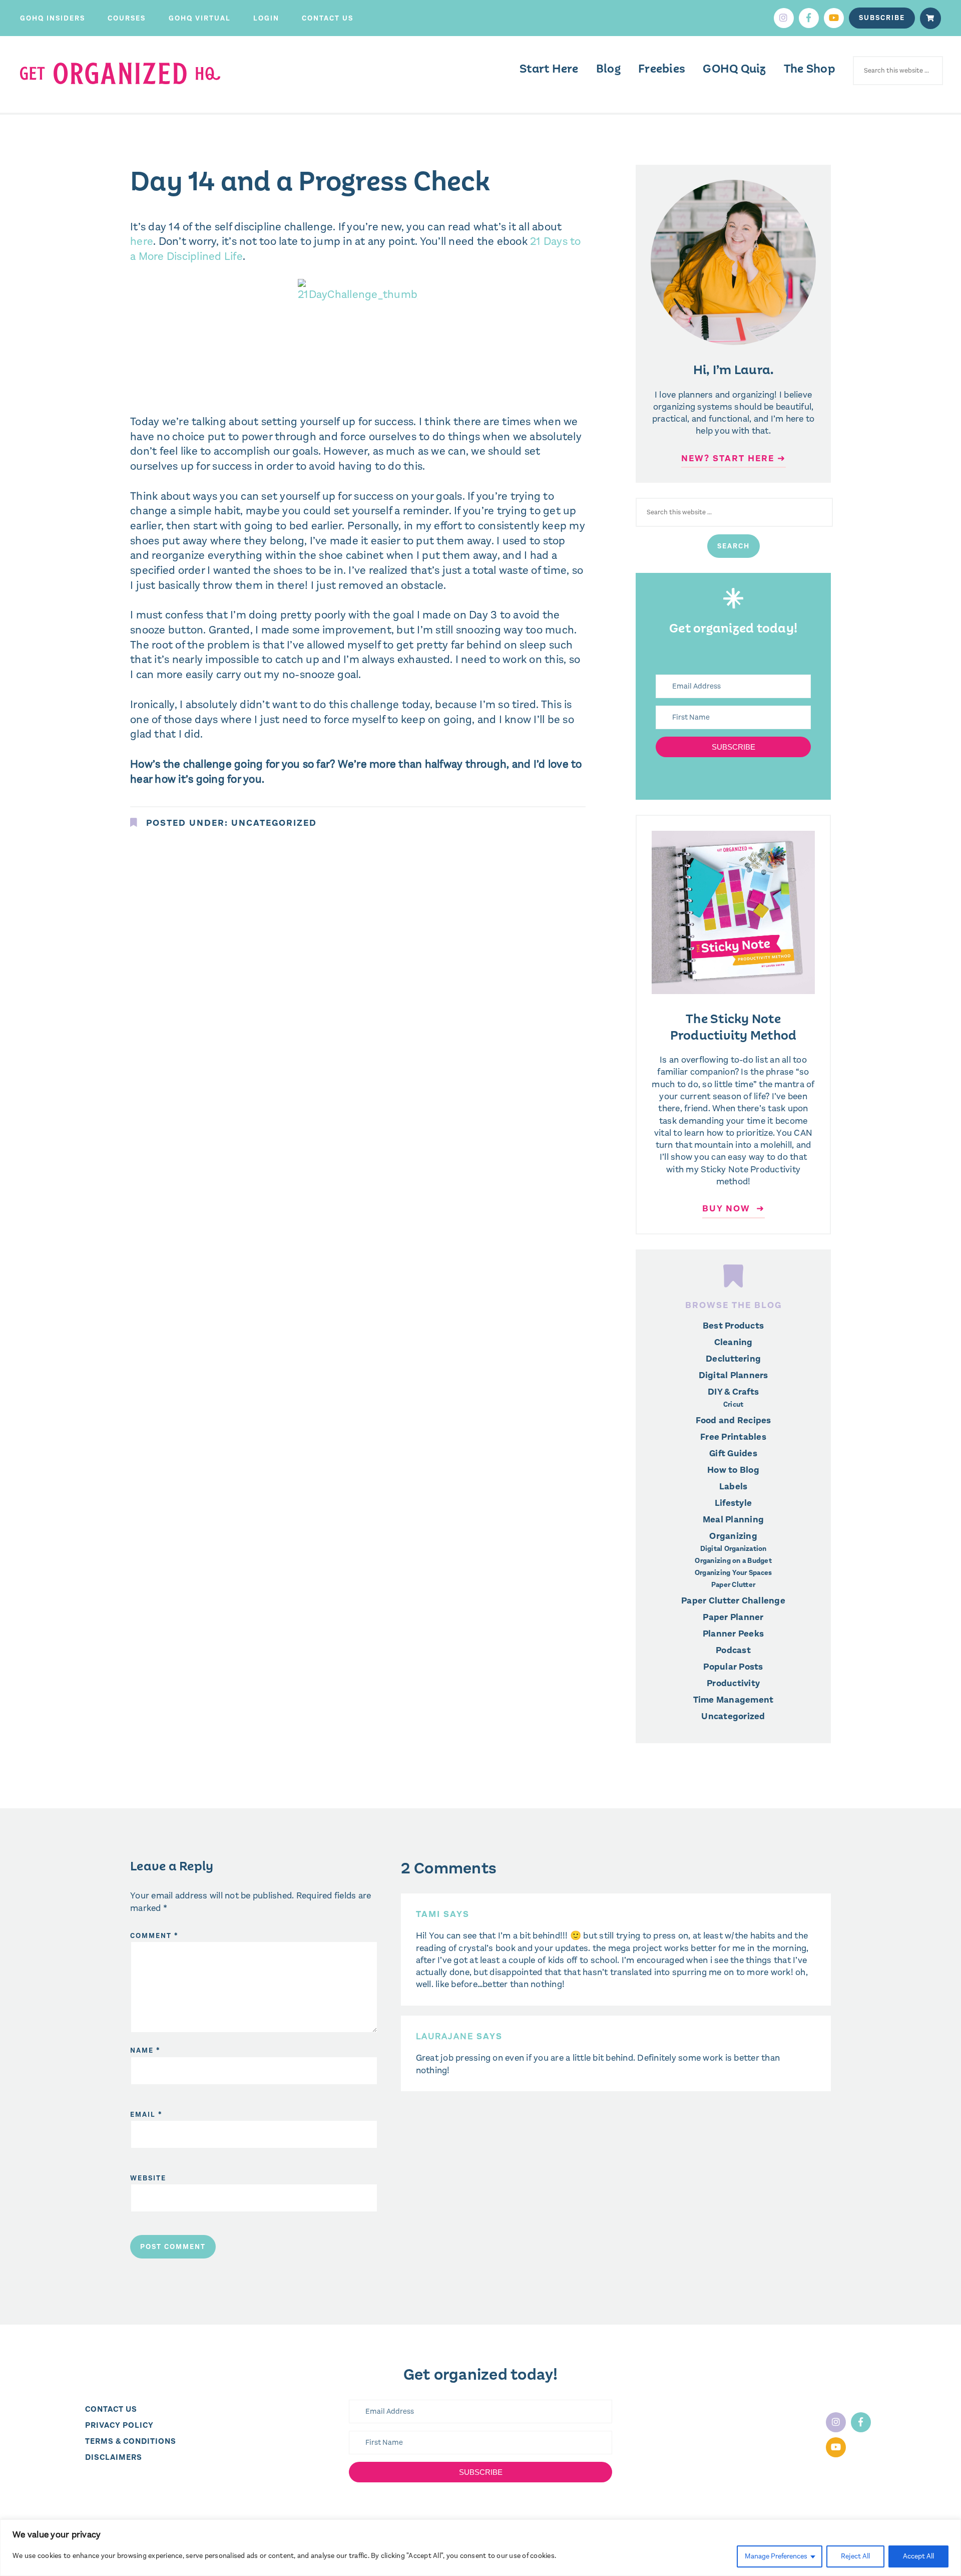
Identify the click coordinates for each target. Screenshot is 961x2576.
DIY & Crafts (733, 1392)
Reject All (855, 2556)
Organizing (733, 1536)
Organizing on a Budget (733, 1561)
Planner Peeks (733, 1634)
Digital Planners (734, 1375)
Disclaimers (114, 2457)
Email (146, 2115)
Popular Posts (733, 1667)
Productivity (733, 1683)
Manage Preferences (776, 2556)
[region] (480, 2548)
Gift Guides (733, 1453)
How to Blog (733, 1470)
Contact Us (328, 18)
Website (148, 2178)
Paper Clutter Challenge (733, 1600)
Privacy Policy (119, 2425)
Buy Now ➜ (734, 1208)
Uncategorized (274, 823)
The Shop (810, 69)
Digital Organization (734, 1549)
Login (266, 18)
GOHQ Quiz (734, 69)
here (142, 241)
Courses (127, 18)
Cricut (734, 1405)
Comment (154, 1936)
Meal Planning (733, 1519)
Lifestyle (733, 1503)
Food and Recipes (734, 1420)
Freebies (662, 69)
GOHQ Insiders (53, 18)
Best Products (733, 1326)
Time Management (734, 1700)
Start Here (549, 69)
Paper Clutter (733, 1585)
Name (145, 2050)
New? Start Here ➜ (734, 458)
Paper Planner (733, 1617)
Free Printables (733, 1437)
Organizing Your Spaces (734, 1573)
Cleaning (734, 1342)
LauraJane (445, 2036)
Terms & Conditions (131, 2441)
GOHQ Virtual (200, 18)
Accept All (918, 2556)
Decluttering (733, 1359)
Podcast (733, 1650)
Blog (608, 69)
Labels (734, 1486)
